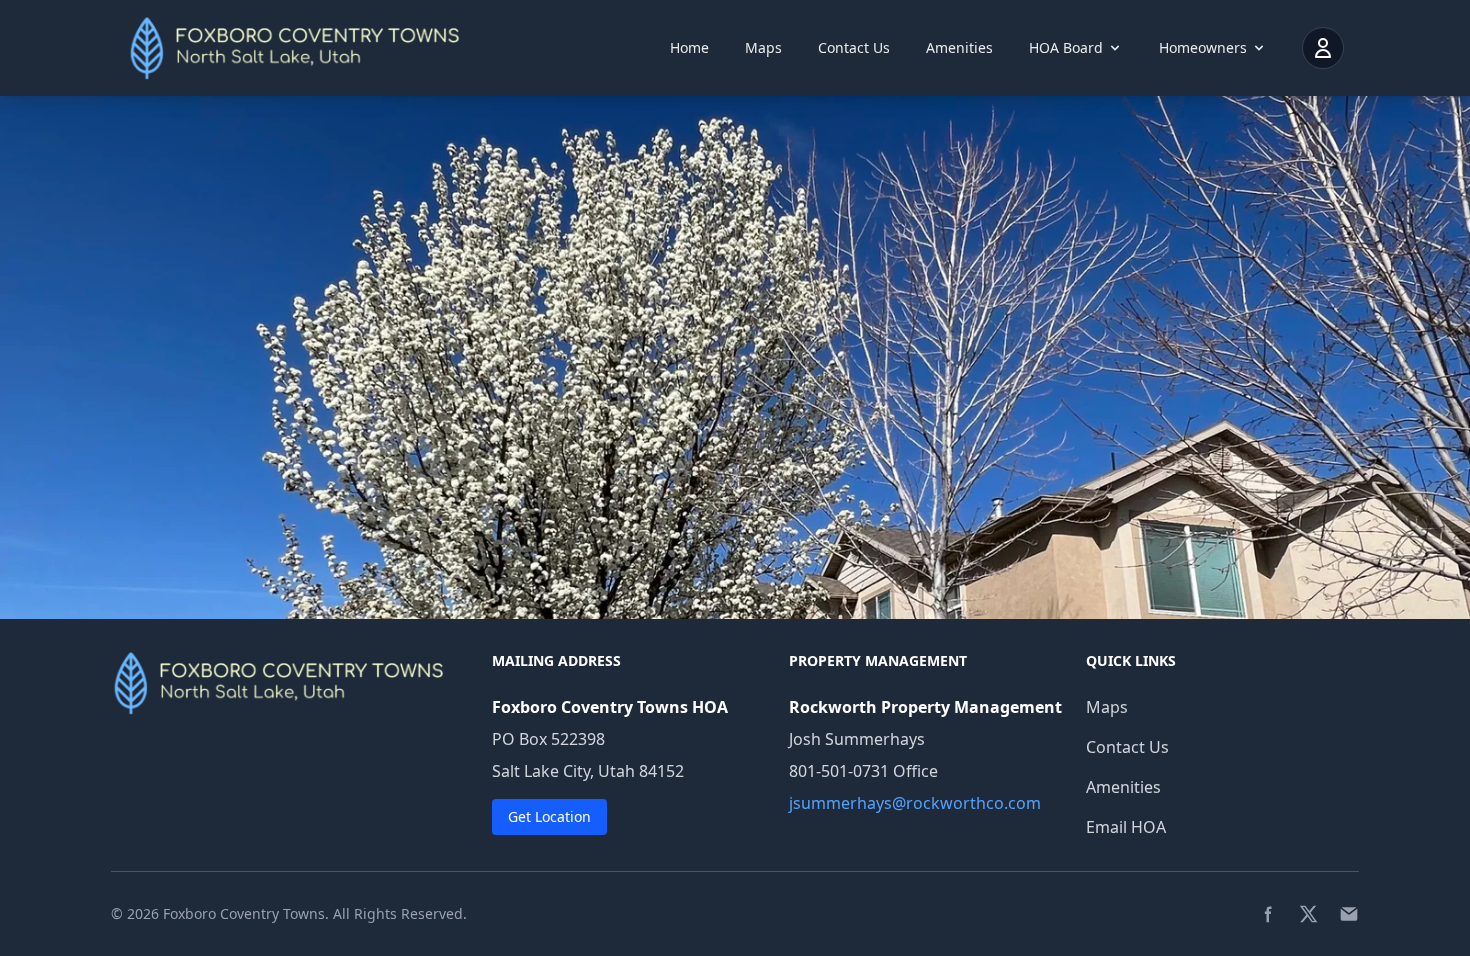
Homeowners (1203, 47)
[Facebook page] (1269, 914)
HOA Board (1066, 47)
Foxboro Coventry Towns (244, 913)
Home (689, 47)
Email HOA (1126, 827)
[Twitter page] (1309, 914)
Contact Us (854, 47)
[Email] (1349, 914)
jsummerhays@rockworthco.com (915, 803)
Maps (763, 47)
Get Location (549, 816)
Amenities (959, 47)
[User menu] (1323, 48)
